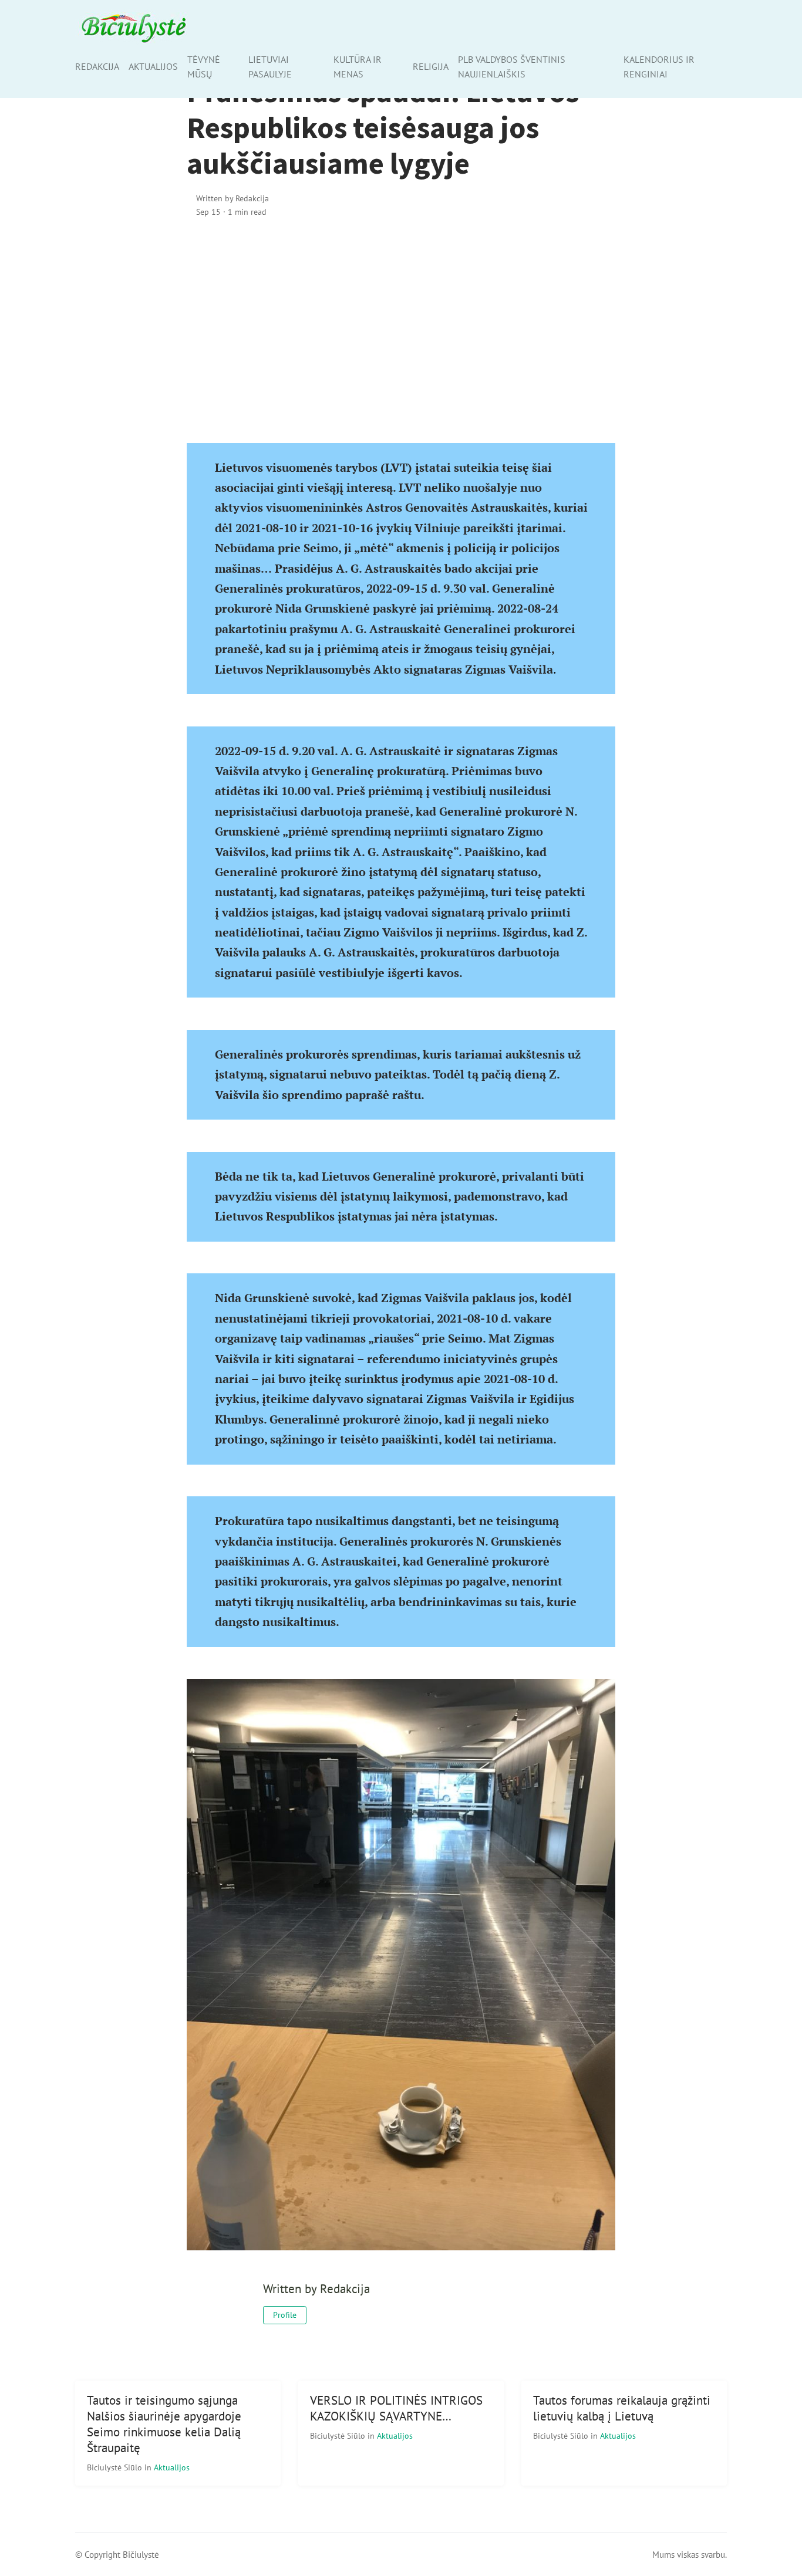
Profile (285, 2315)
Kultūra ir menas (358, 67)
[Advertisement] (401, 329)
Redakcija (97, 66)
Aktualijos (153, 66)
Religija (431, 66)
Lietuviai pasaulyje (270, 67)
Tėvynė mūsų (204, 67)
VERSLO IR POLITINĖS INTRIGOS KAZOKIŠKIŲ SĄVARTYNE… (396, 2408)
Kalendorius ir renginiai (659, 67)
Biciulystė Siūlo (116, 2467)
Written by (232, 198)
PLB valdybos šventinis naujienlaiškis (512, 67)
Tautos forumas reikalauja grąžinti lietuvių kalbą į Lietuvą (622, 2408)
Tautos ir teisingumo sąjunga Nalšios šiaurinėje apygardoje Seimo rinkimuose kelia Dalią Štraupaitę (164, 2424)
